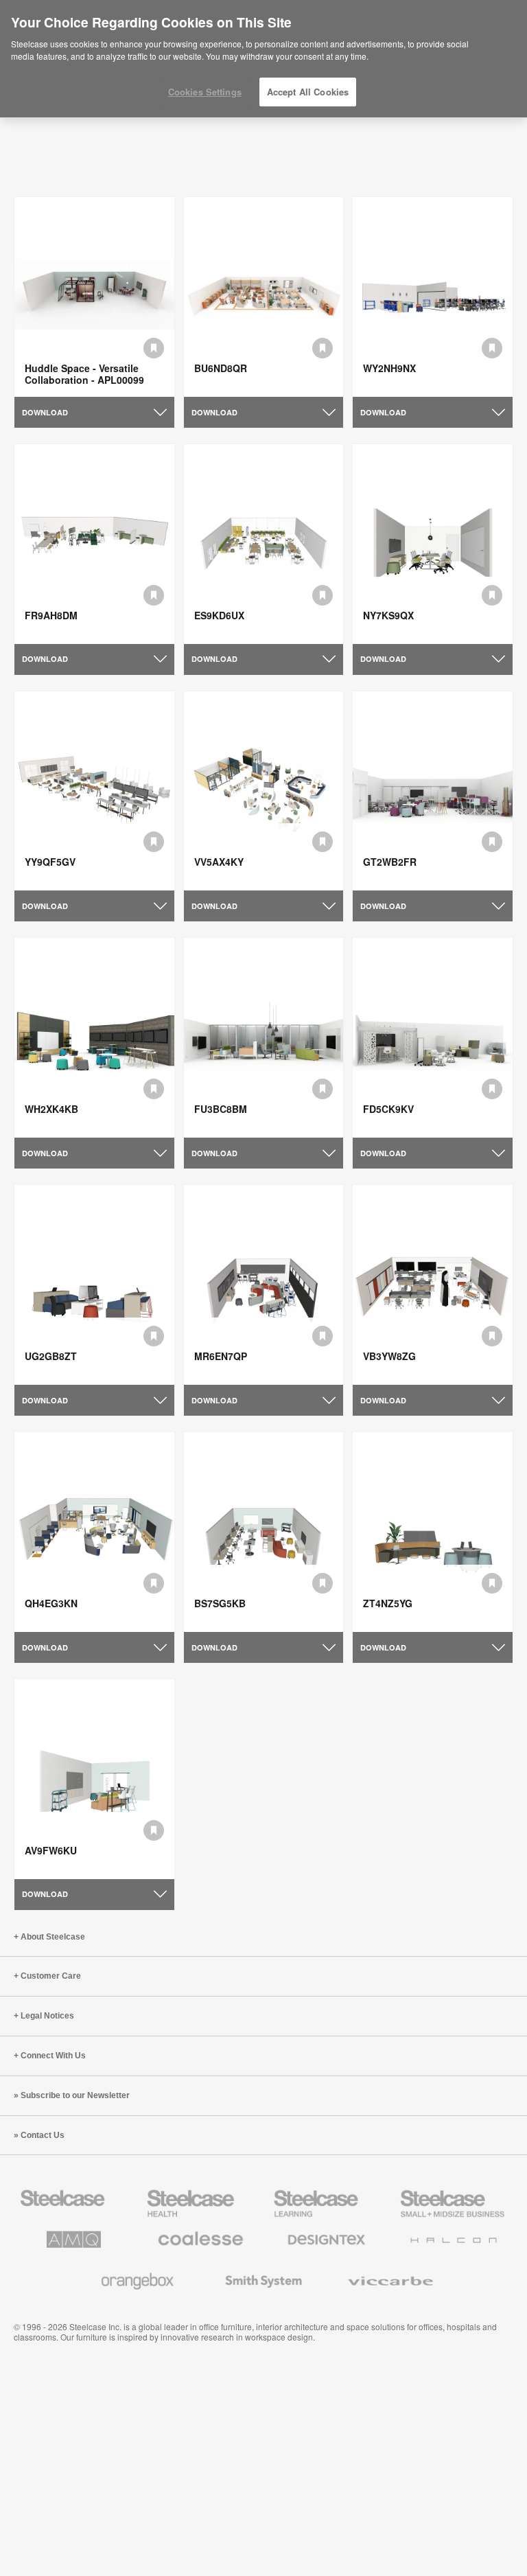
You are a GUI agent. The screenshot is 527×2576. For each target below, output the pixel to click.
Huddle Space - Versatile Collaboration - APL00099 (84, 374)
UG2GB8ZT (51, 1356)
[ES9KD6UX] (264, 544)
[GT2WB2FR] (433, 791)
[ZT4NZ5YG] (433, 1532)
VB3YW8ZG (389, 1356)
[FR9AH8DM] (94, 544)
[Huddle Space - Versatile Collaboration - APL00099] (94, 297)
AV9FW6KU (51, 1850)
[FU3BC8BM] (264, 1038)
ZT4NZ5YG (388, 1603)
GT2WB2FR (390, 862)
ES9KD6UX (219, 615)
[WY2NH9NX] (433, 297)
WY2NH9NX (389, 368)
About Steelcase (53, 1937)
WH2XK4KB (51, 1109)
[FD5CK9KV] (433, 1038)
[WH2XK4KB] (94, 1038)
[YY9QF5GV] (94, 791)
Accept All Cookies (308, 92)
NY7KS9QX (388, 615)
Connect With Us (53, 2056)
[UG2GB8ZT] (94, 1285)
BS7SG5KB (220, 1603)
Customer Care (51, 1976)
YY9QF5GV (50, 862)
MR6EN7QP (221, 1356)
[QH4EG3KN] (94, 1532)
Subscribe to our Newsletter (75, 2095)
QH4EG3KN (51, 1603)
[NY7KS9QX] (433, 544)
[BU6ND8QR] (264, 297)
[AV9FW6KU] (94, 1779)
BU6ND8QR (221, 368)
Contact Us (43, 2135)
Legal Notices (47, 2016)
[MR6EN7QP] (264, 1285)
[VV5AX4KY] (264, 791)
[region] (263, 59)
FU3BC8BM (221, 1109)
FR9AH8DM (51, 615)
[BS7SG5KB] (264, 1532)
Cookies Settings (205, 92)
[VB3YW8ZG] (433, 1285)
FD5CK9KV (388, 1109)
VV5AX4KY (219, 862)
